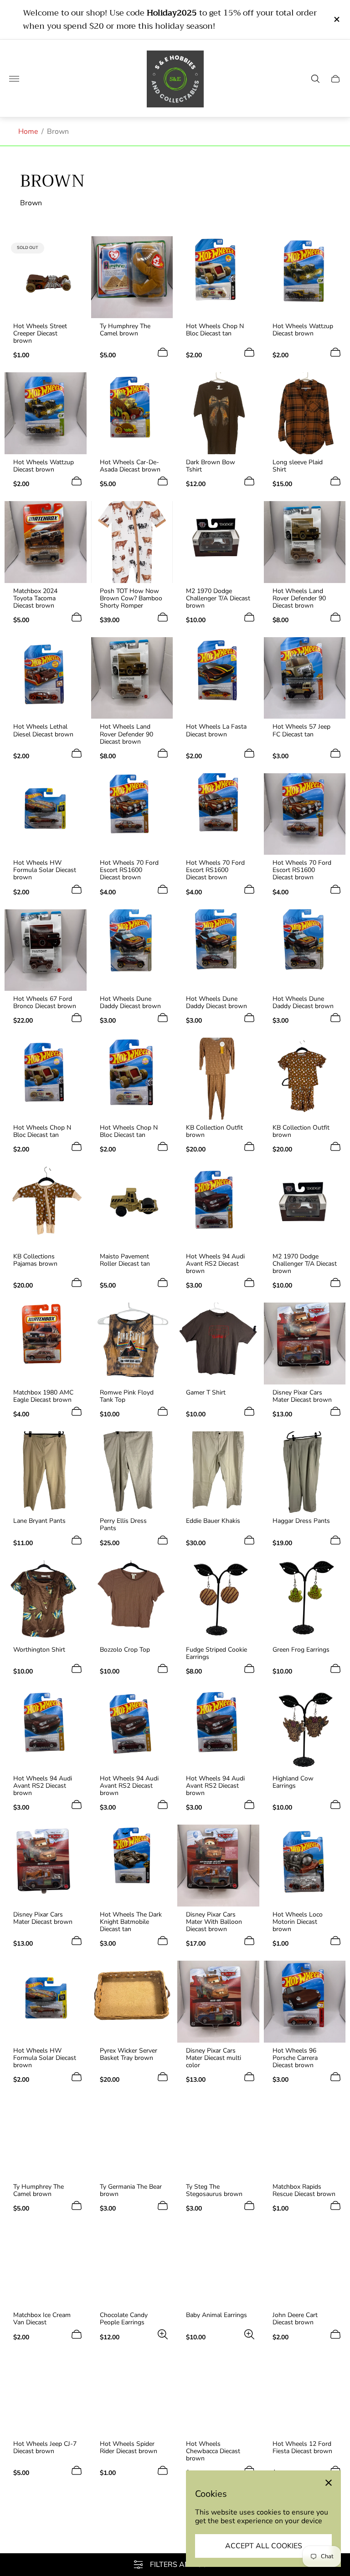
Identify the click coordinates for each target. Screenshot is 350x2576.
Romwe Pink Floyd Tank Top (127, 1396)
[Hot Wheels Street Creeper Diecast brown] (46, 277)
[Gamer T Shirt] (218, 1344)
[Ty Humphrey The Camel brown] (132, 277)
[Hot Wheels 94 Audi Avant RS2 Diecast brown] (218, 1207)
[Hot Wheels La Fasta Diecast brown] (218, 678)
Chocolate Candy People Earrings (124, 2319)
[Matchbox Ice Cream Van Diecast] (46, 2267)
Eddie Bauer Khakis (213, 1521)
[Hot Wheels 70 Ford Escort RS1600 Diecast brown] (132, 814)
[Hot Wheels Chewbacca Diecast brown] (218, 2395)
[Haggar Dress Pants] (305, 1472)
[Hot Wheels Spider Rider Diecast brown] (132, 2395)
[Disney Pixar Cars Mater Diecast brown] (305, 1344)
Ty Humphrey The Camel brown (125, 330)
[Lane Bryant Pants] (46, 1472)
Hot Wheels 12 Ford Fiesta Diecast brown (302, 2448)
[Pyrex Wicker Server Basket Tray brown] (132, 2002)
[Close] (329, 2483)
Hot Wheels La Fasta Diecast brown (216, 730)
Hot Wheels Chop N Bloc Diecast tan (215, 330)
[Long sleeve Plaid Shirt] (305, 413)
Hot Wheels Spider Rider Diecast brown (129, 2448)
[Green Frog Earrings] (305, 1601)
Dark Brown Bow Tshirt (211, 466)
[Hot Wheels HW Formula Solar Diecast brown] (46, 814)
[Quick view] (163, 617)
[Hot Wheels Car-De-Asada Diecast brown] (132, 413)
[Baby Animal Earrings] (218, 2267)
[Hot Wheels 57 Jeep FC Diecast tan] (305, 678)
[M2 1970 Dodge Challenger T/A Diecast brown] (218, 542)
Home (28, 132)
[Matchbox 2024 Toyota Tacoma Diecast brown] (46, 542)
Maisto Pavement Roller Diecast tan (125, 1260)
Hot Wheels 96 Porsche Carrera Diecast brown (295, 2058)
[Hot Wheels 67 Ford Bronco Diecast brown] (46, 950)
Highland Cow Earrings (293, 1782)
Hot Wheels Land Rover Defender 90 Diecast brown (299, 598)
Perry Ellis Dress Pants (123, 1525)
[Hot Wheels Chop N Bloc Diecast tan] (218, 277)
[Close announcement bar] (336, 19)
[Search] (315, 79)
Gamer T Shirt (206, 1393)
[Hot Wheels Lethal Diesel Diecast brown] (46, 678)
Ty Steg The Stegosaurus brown (214, 2191)
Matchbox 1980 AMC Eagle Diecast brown (43, 1396)
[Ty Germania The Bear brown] (132, 2138)
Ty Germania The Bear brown (131, 2191)
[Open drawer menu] (14, 79)
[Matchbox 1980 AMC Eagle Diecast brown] (46, 1344)
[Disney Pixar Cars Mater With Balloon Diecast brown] (218, 1866)
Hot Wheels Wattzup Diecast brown (303, 330)
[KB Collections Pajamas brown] (46, 1207)
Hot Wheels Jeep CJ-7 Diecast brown (45, 2448)
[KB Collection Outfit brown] (218, 1079)
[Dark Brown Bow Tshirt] (218, 413)
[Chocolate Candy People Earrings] (132, 2267)
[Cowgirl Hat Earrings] (132, 2531)
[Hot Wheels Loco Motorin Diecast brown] (305, 1866)
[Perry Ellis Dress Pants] (132, 1472)
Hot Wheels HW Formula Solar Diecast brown (45, 870)
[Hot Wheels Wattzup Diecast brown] (305, 277)
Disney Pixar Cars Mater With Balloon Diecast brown (214, 1922)
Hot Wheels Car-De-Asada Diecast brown (130, 466)
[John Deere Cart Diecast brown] (305, 2267)
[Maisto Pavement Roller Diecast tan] (132, 1207)
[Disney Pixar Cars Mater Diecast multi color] (218, 2002)
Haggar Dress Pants (301, 1521)
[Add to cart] (163, 352)
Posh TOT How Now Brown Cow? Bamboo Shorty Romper (131, 598)
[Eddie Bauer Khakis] (218, 1472)
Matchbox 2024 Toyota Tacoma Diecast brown (35, 598)
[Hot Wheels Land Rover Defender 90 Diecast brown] (305, 542)
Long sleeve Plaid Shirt (298, 466)
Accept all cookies (264, 2546)
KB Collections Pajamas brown (35, 1260)
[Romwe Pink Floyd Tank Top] (132, 1344)
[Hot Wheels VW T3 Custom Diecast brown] (46, 2531)
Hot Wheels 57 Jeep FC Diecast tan (301, 730)
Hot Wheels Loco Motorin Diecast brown (298, 1922)
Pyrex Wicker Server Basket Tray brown (129, 2054)
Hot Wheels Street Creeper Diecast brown (40, 334)
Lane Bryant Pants (39, 1521)
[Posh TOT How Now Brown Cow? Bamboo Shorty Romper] (132, 542)
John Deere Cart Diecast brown (295, 2319)
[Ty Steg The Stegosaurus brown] (218, 2138)
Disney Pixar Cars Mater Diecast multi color (214, 2058)
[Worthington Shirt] (46, 1601)
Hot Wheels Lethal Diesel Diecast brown (43, 730)
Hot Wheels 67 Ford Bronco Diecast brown (45, 1003)
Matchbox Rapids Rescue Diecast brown (304, 2191)
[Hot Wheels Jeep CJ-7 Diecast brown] (46, 2395)
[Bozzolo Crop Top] (132, 1601)
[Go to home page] (175, 79)
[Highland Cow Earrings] (305, 1729)
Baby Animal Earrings (216, 2315)
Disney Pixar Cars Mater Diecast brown (302, 1396)
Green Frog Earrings (301, 1650)
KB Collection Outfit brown (214, 1131)
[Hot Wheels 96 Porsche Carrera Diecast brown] (305, 2002)
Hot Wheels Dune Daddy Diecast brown (130, 1003)
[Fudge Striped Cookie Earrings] (218, 1601)
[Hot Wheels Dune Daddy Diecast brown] (132, 950)
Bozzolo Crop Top (125, 1650)
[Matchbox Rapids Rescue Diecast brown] (305, 2138)
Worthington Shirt (39, 1650)
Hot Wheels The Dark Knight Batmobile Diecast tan (131, 1922)
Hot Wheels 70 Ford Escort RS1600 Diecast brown (129, 870)
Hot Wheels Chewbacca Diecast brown (213, 2451)
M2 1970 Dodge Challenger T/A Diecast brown (218, 598)
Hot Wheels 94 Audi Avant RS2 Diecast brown (215, 1264)
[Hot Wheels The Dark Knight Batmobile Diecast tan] (132, 1866)
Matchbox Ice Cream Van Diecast (42, 2319)
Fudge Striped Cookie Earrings (216, 1653)
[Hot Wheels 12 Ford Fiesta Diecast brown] (305, 2395)
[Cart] (335, 79)
